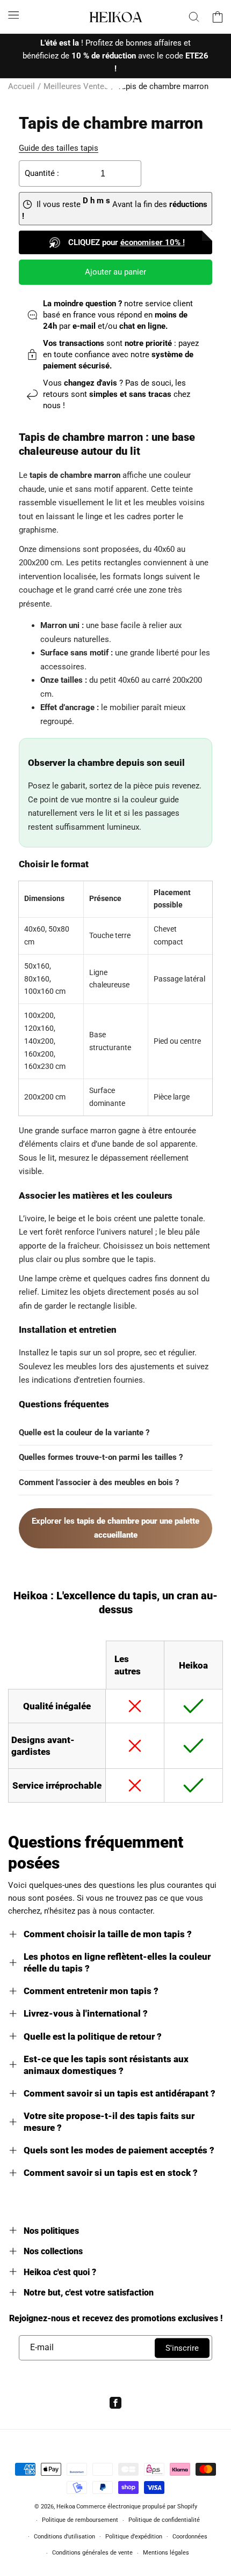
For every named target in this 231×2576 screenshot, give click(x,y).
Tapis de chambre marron (163, 86)
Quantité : (42, 173)
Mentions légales (166, 2553)
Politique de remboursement (80, 2520)
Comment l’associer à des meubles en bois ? (99, 1482)
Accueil (21, 86)
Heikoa (66, 2507)
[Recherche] (194, 17)
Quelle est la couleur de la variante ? (84, 1433)
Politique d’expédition (134, 2537)
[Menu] (13, 15)
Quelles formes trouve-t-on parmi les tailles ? (101, 1457)
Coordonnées (190, 2537)
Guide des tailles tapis (59, 148)
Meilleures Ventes (76, 86)
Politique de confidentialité (164, 2520)
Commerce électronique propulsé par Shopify (137, 2507)
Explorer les (115, 1528)
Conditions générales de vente (92, 2553)
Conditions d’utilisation (64, 2537)
